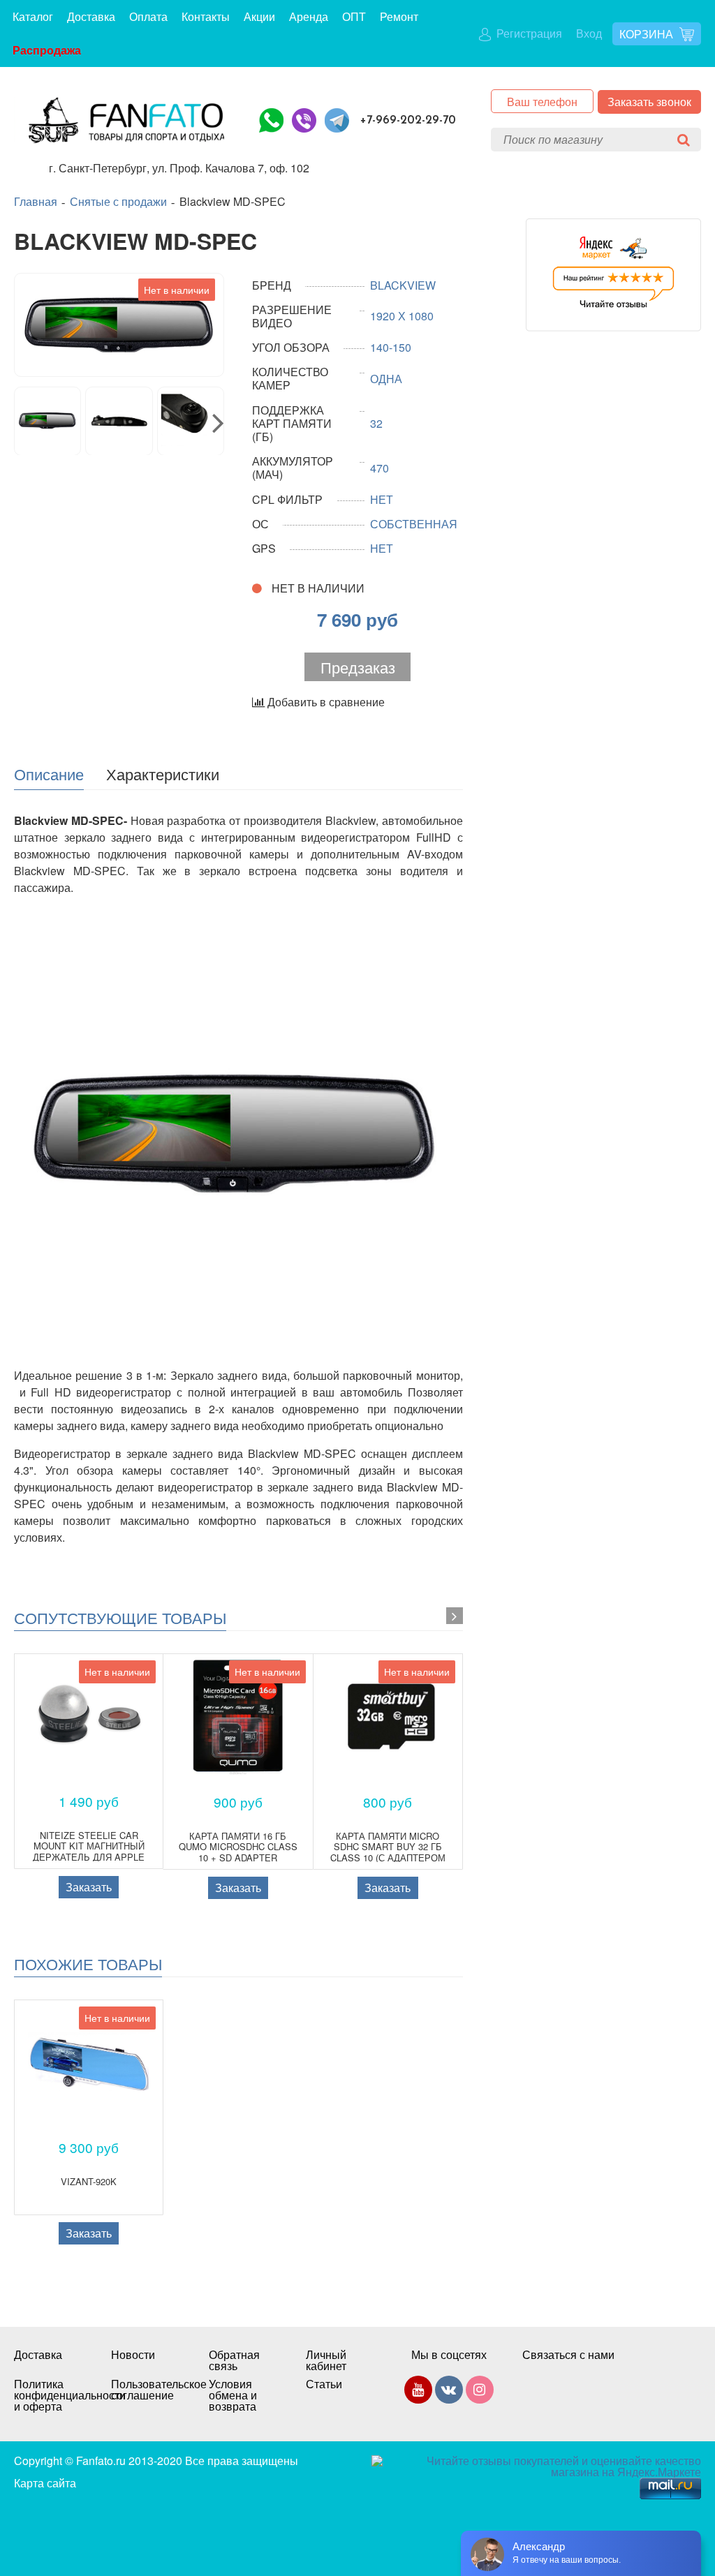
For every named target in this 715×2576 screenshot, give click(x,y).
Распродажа (47, 50)
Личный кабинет (326, 2360)
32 (376, 423)
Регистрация (528, 33)
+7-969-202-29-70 (408, 120)
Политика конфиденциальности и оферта (49, 2395)
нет (382, 499)
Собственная (414, 524)
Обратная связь (234, 2360)
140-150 (391, 347)
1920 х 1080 (402, 316)
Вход (589, 33)
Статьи (324, 2384)
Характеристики (163, 773)
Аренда (309, 16)
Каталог (33, 16)
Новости (133, 2355)
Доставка (91, 16)
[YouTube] (418, 2392)
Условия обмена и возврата (233, 2395)
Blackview (403, 285)
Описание (49, 773)
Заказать (89, 1887)
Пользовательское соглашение (146, 2390)
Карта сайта (45, 2483)
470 (379, 468)
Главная (36, 202)
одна (386, 379)
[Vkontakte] (449, 2392)
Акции (259, 16)
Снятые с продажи (118, 202)
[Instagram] (480, 2392)
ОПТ (354, 16)
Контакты (206, 16)
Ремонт (399, 16)
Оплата (148, 16)
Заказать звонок (649, 102)
